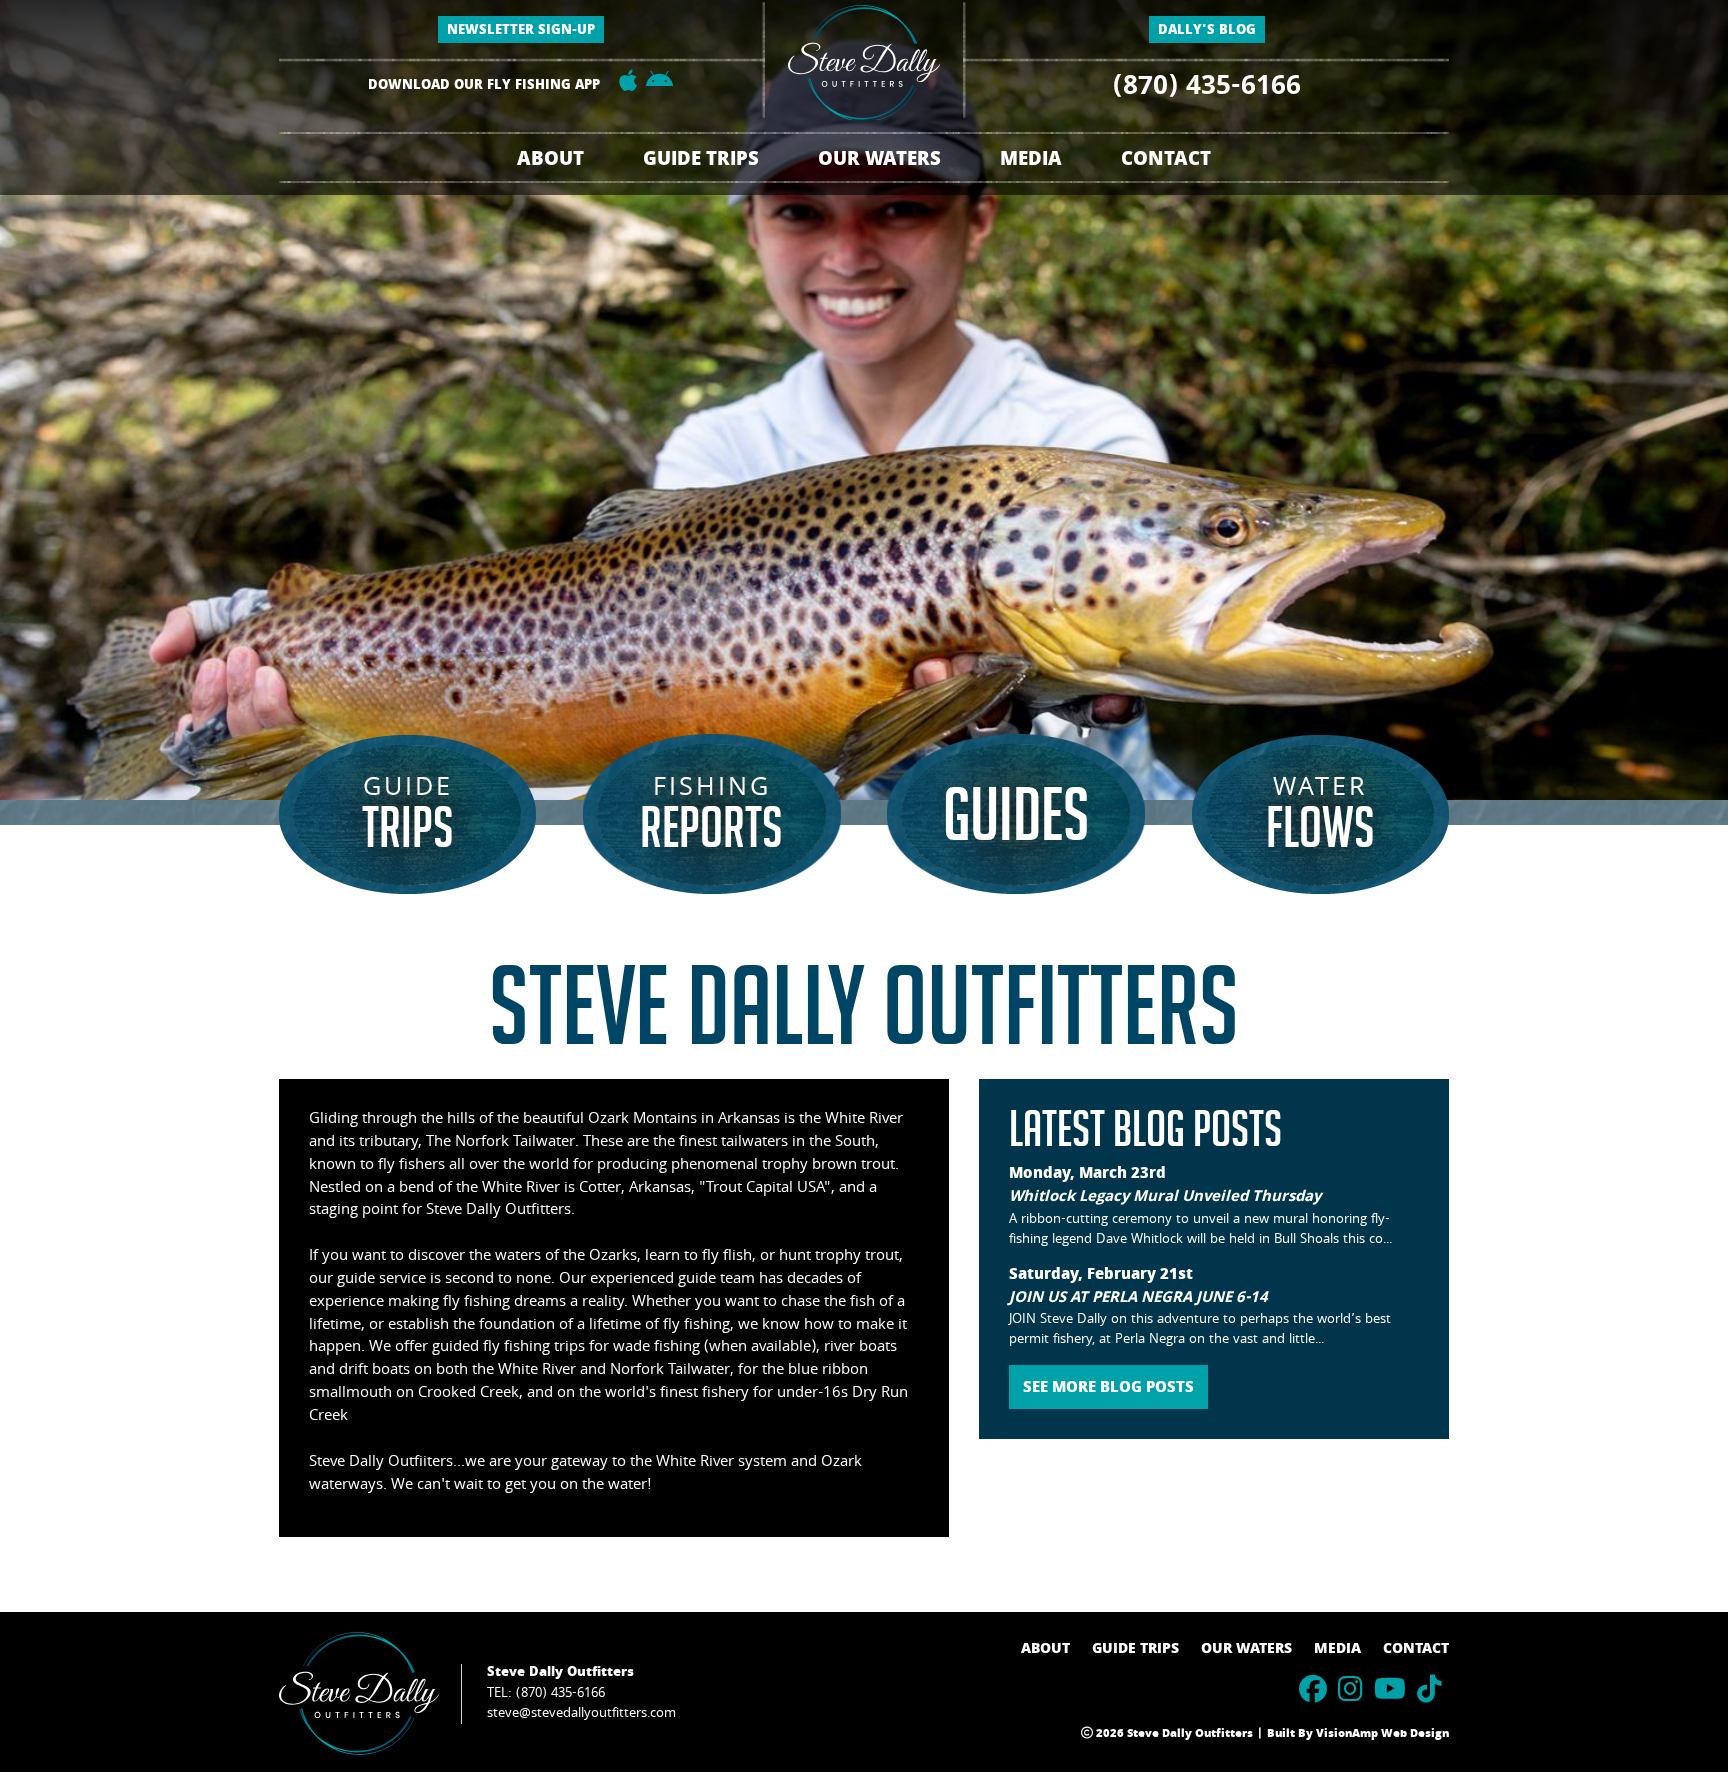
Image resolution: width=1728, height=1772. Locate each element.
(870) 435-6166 (1207, 89)
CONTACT (1166, 161)
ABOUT (550, 161)
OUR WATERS (1246, 1650)
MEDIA (1337, 1650)
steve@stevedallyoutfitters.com (581, 1714)
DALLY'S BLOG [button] (1207, 31)
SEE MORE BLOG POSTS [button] (1108, 1389)
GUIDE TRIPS (1135, 1650)
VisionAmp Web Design (1382, 1735)
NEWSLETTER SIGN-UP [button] (521, 31)
